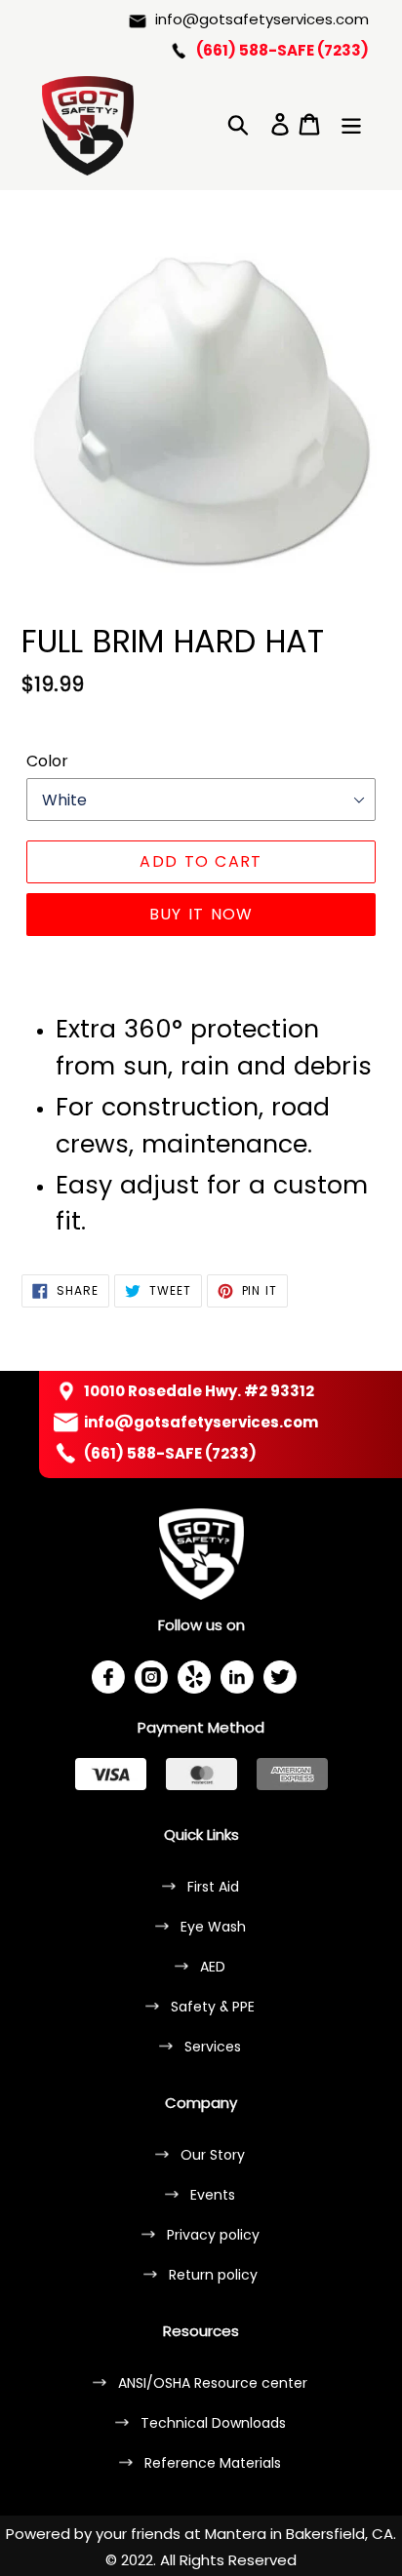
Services (213, 2047)
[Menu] (351, 122)
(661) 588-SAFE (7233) (282, 50)
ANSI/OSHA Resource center (213, 2383)
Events (213, 2195)
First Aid (213, 1887)
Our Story (213, 2155)
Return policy (213, 2275)
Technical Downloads (213, 2423)
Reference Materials (213, 2463)
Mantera (236, 2534)
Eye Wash (213, 1927)
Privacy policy (213, 2235)
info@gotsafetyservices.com (262, 19)
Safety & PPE (213, 2007)
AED (213, 1967)
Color (47, 761)
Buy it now (201, 914)
